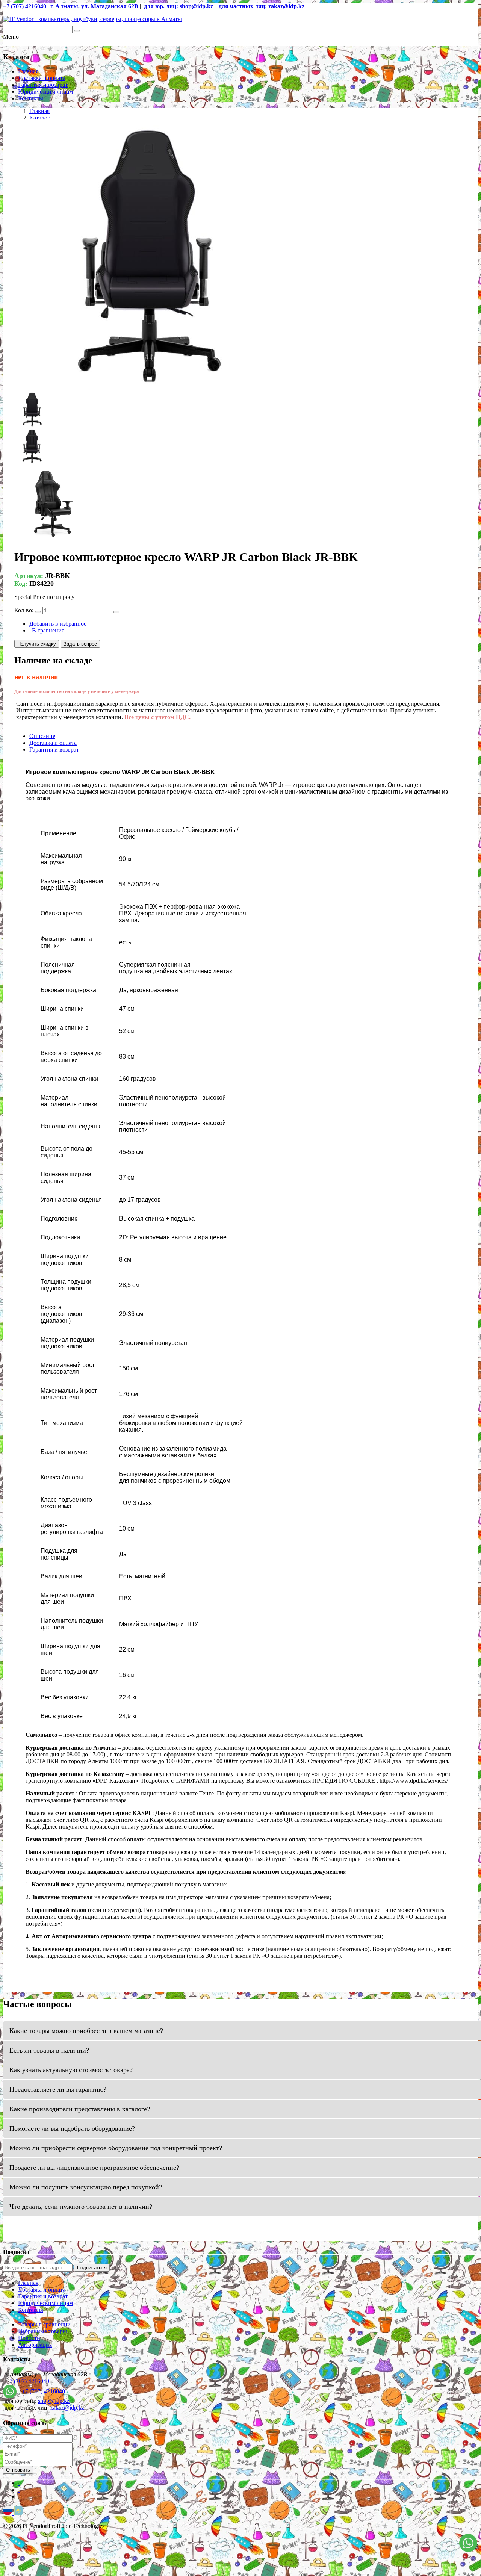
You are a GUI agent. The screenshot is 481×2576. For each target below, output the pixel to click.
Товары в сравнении (44, 2324)
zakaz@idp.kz (67, 2407)
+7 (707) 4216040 (28, 2381)
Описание (42, 736)
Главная (28, 71)
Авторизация (35, 2345)
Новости (29, 2338)
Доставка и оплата (42, 78)
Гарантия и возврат (43, 85)
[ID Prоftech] (92, 19)
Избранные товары (42, 2331)
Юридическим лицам (45, 92)
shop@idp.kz (54, 2401)
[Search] (77, 31)
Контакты (31, 98)
